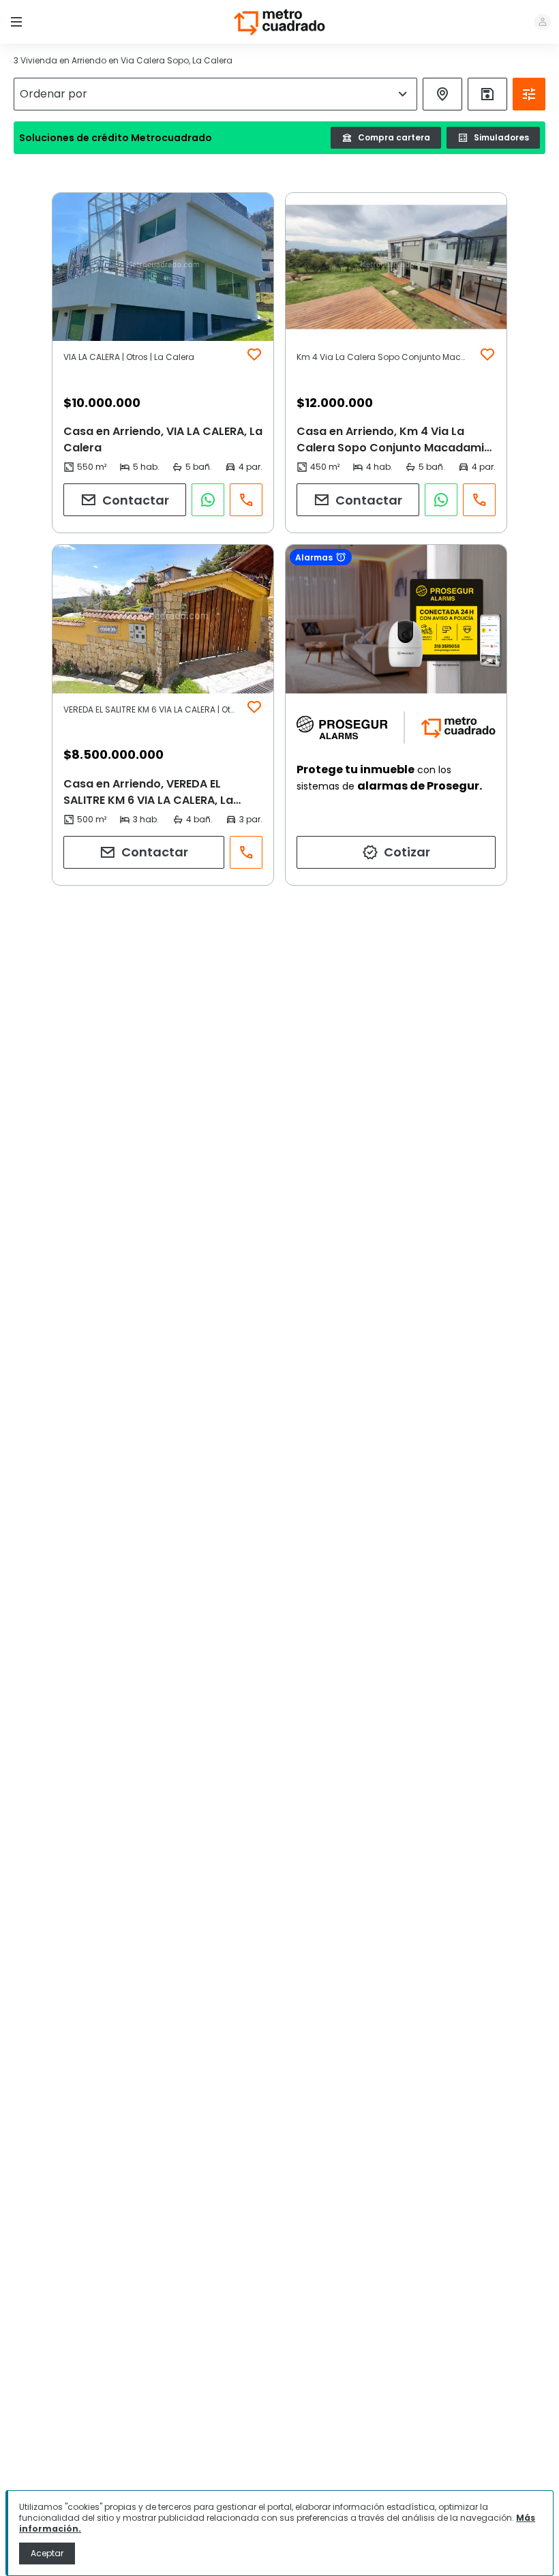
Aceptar (47, 2553)
